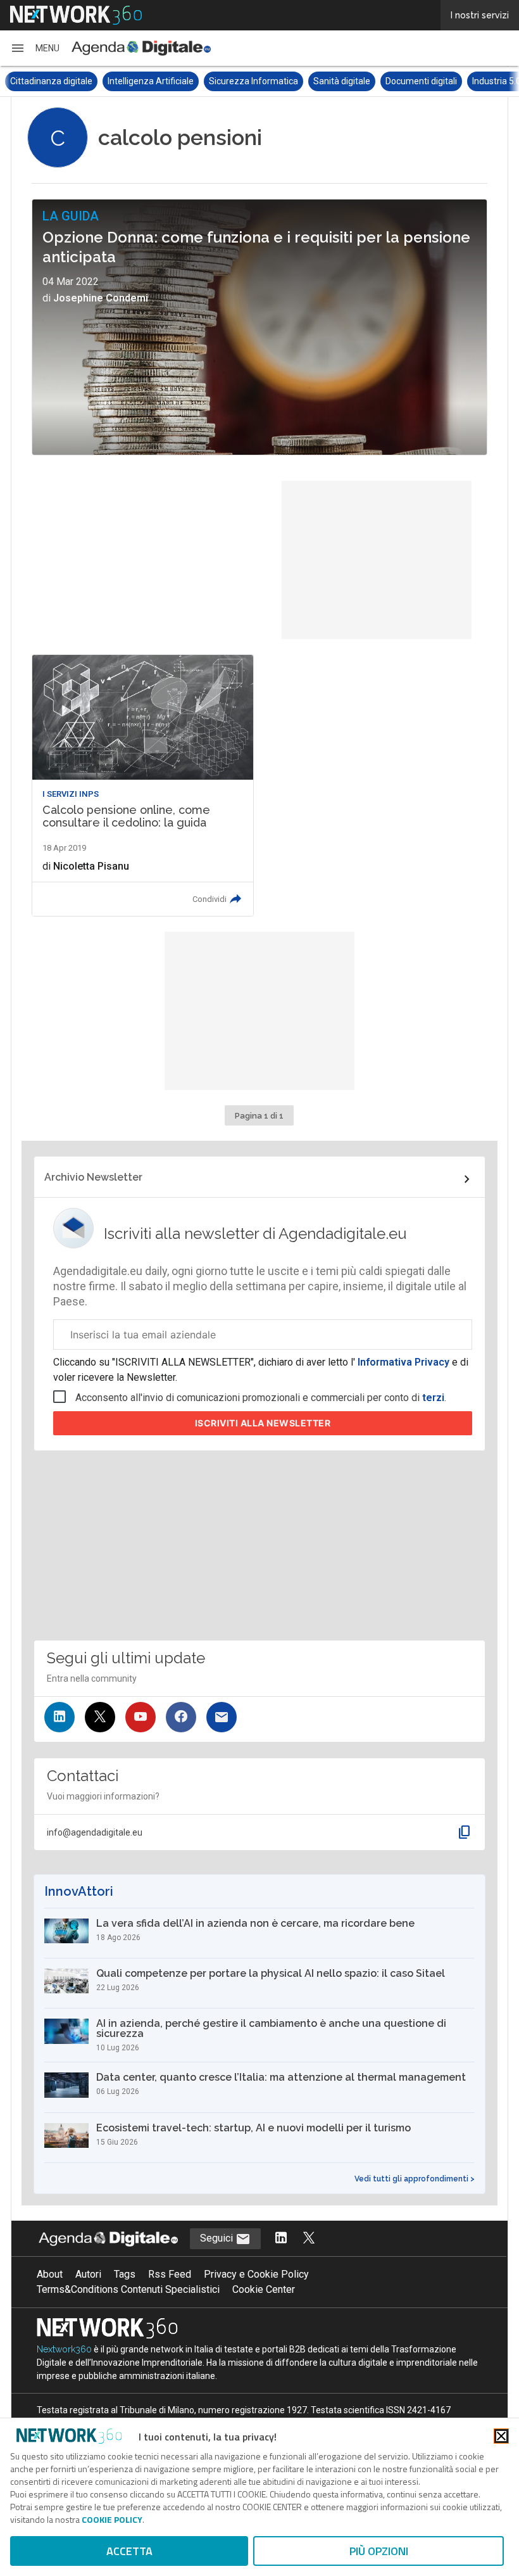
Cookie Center (264, 2289)
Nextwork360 (64, 2349)
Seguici (218, 2238)
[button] (35, 48)
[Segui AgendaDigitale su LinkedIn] (281, 2239)
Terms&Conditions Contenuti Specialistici (128, 2289)
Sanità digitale (244, 81)
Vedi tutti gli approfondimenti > (415, 2179)
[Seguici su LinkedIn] (59, 1717)
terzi (433, 1398)
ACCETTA (129, 2551)
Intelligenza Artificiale (53, 81)
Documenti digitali (324, 81)
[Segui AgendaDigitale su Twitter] (309, 2239)
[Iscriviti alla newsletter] (222, 1717)
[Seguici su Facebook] (181, 1717)
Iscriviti (263, 1423)
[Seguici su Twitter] (100, 1717)
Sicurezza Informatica (156, 81)
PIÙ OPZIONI (379, 2551)
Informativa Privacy (403, 1362)
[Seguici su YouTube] (141, 1717)
